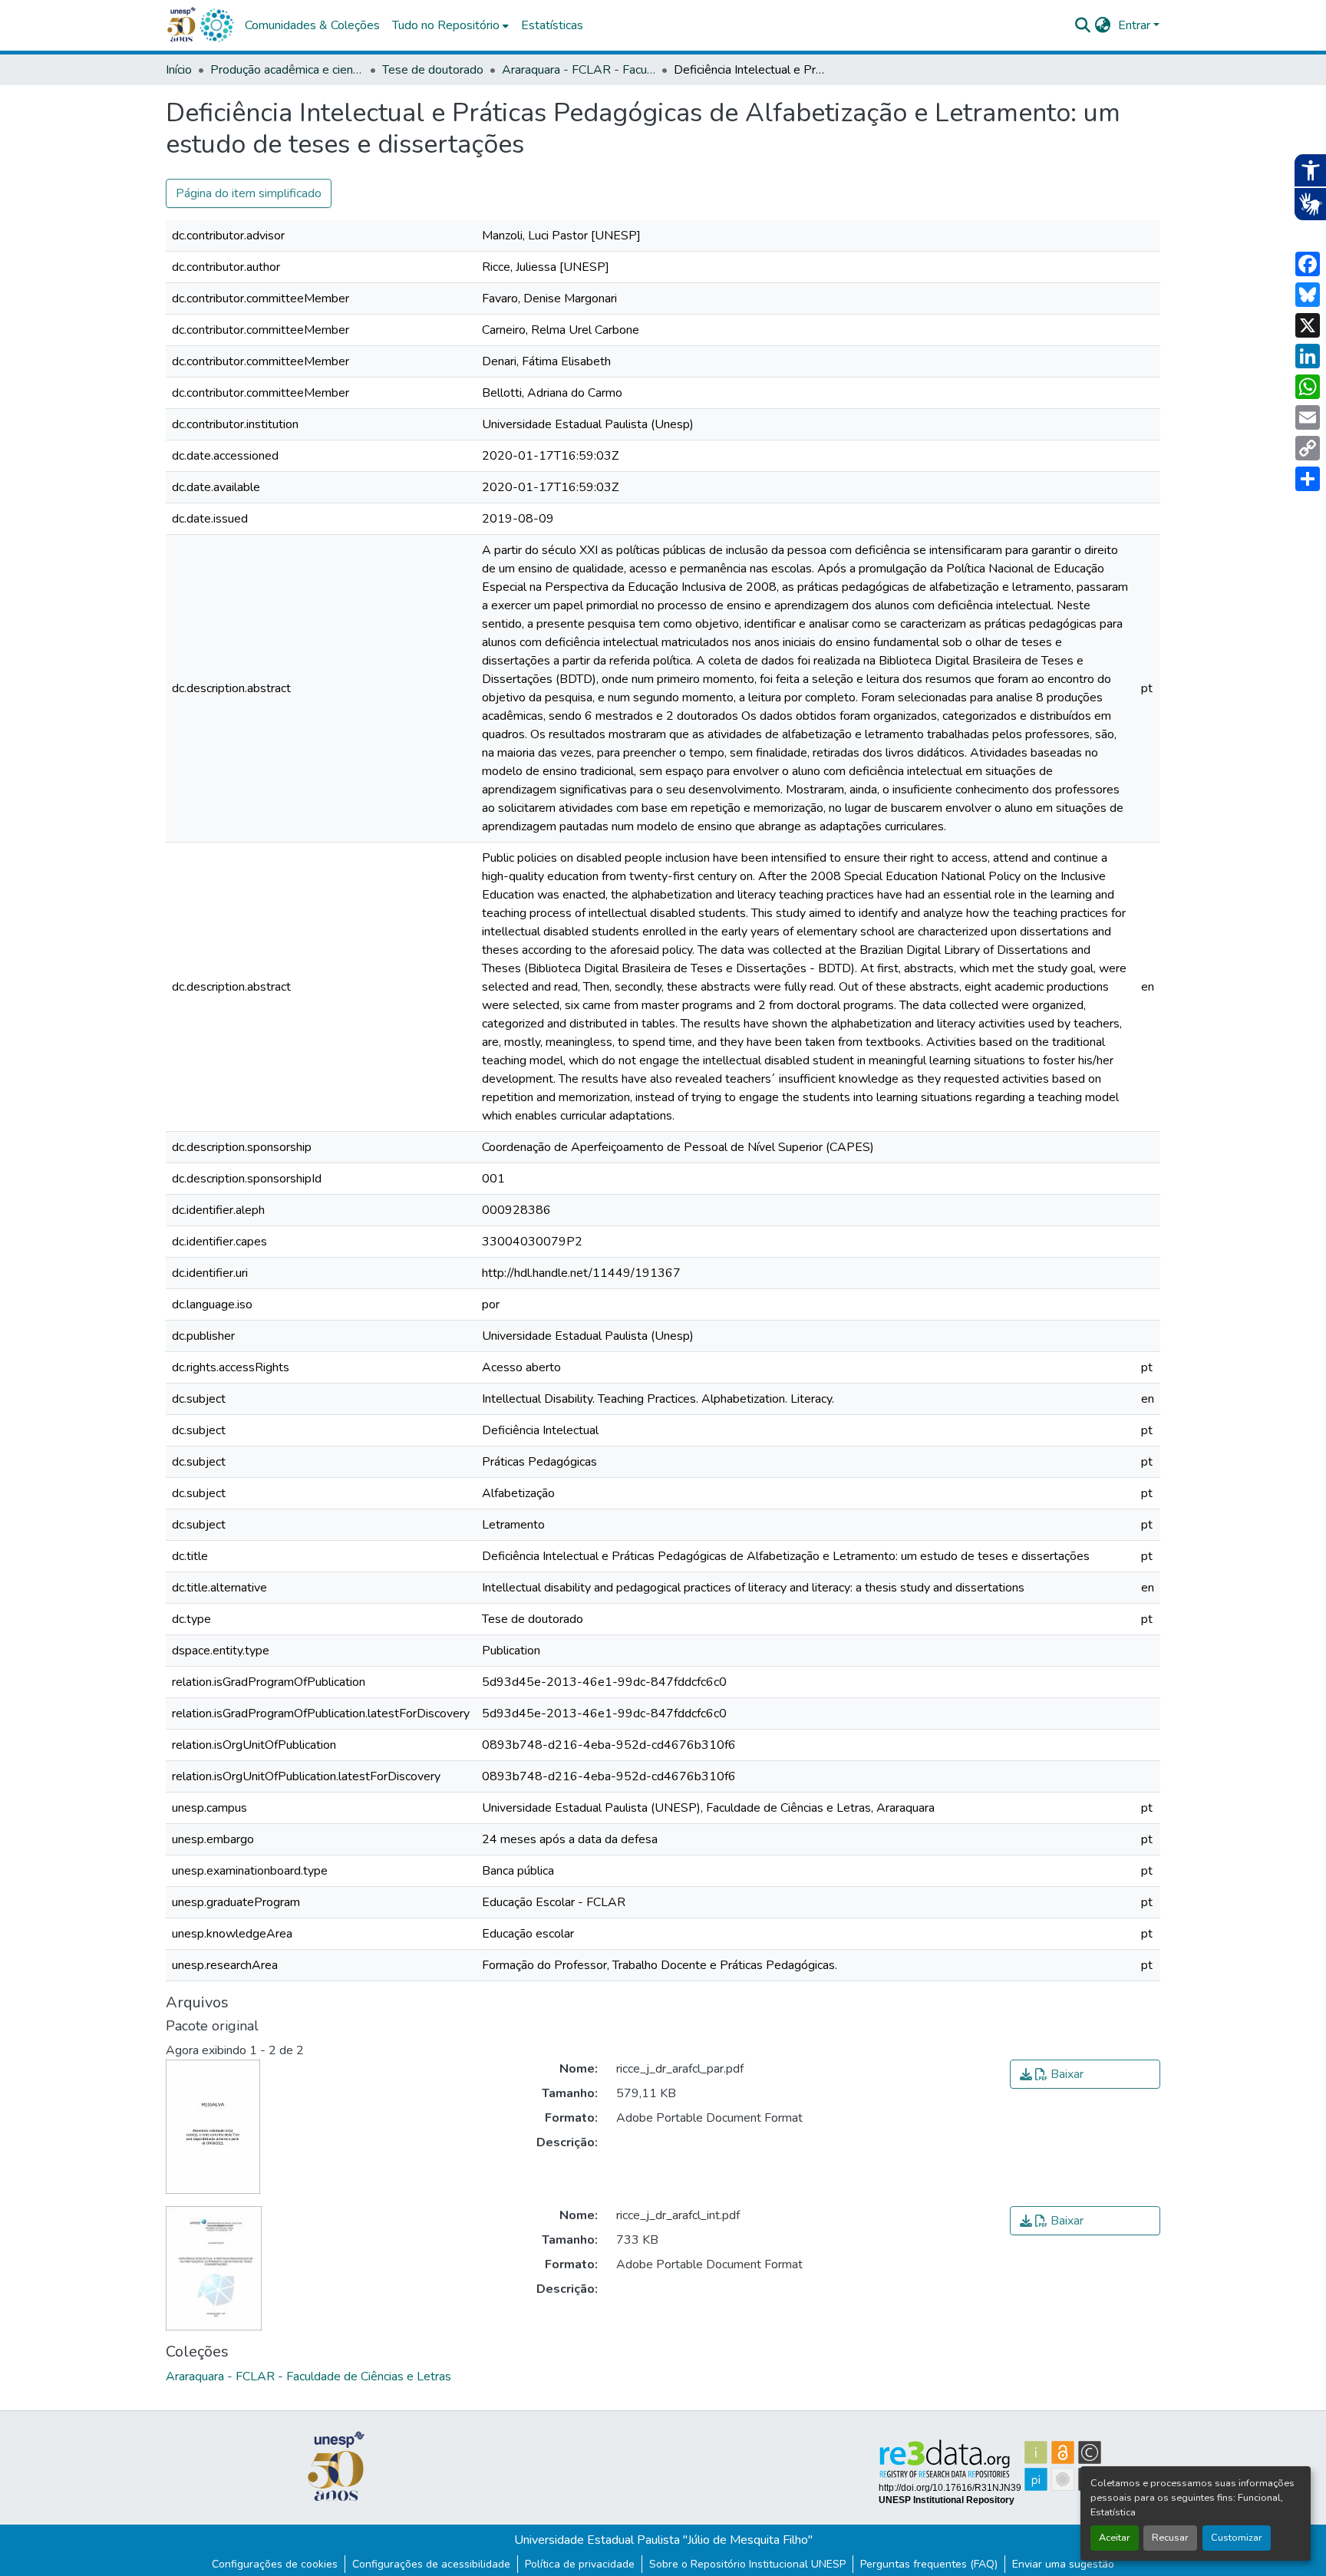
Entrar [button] (1136, 25)
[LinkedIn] (1308, 356)
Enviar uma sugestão (1063, 2564)
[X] (1308, 325)
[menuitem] (450, 25)
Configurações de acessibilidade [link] (431, 2564)
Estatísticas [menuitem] (552, 25)
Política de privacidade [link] (580, 2564)
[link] (1085, 2074)
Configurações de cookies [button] (275, 2564)
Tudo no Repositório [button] (446, 25)
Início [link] (179, 70)
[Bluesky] (1308, 295)
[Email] (1308, 417)
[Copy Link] (1308, 448)
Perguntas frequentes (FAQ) (929, 2564)
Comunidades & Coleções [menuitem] (312, 25)
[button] (216, 25)
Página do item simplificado (249, 193)
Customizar (1237, 2538)
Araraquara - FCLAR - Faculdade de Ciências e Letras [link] (579, 70)
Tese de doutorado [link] (433, 70)
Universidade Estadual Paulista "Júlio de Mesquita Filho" (663, 2540)
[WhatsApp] (1308, 387)
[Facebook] (1308, 264)
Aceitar (1115, 2538)
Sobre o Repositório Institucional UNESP (747, 2564)
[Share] (1308, 479)
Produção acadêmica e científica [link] (287, 70)
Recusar (1170, 2538)
